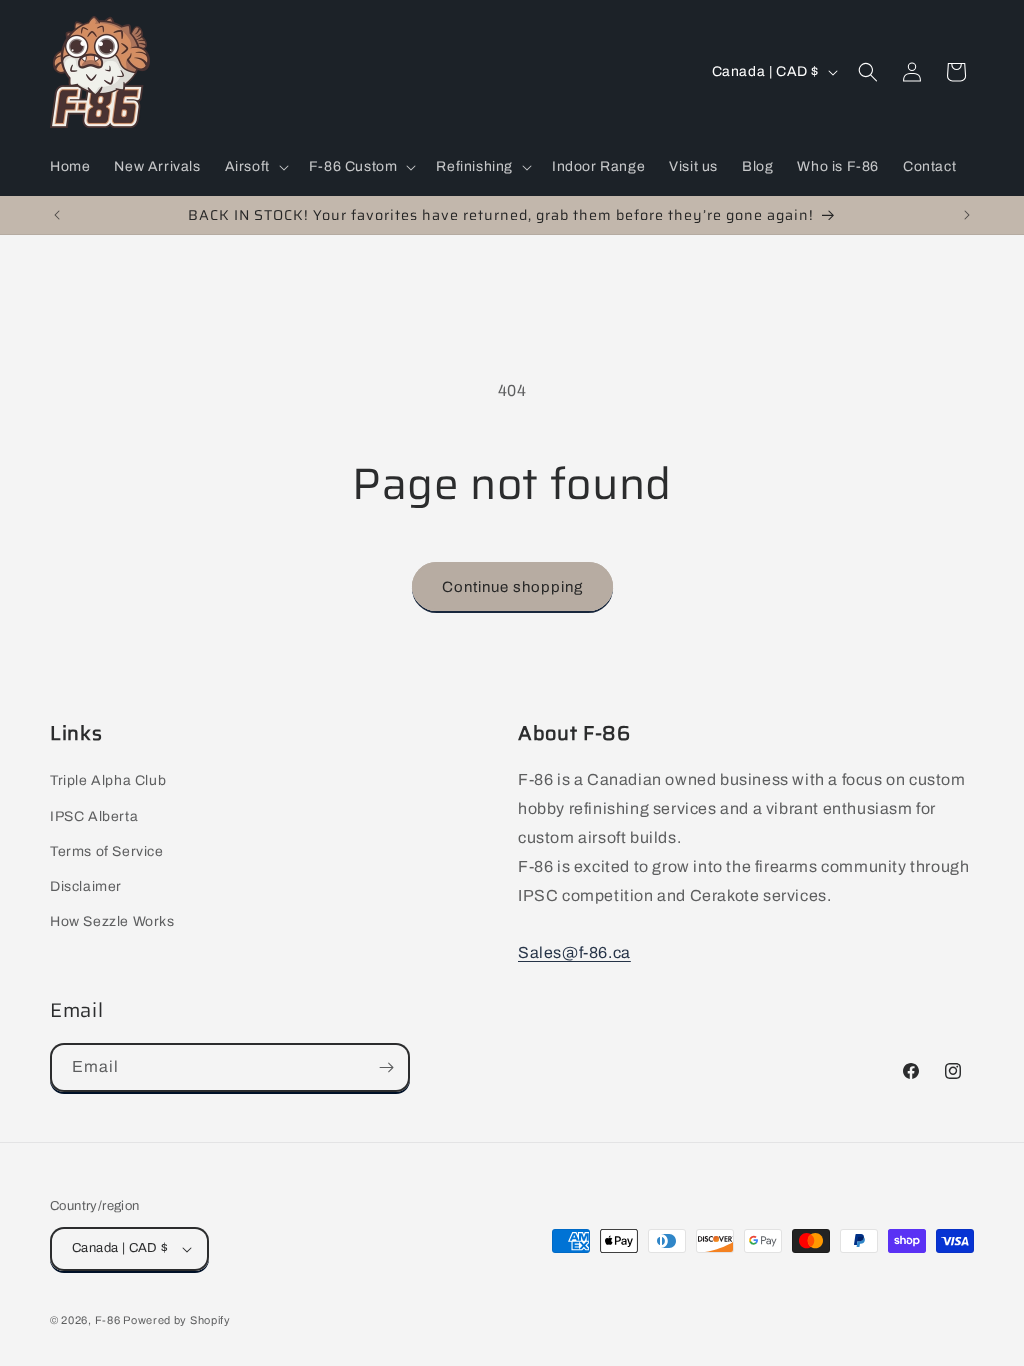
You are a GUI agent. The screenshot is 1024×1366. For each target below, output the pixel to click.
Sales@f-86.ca (574, 952)
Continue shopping (512, 587)
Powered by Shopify (177, 1320)
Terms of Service (107, 851)
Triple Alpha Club (108, 780)
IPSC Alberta (94, 816)
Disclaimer (86, 886)
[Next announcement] (967, 215)
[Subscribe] (386, 1067)
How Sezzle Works (112, 921)
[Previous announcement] (57, 215)
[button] (255, 167)
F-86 (109, 1320)
